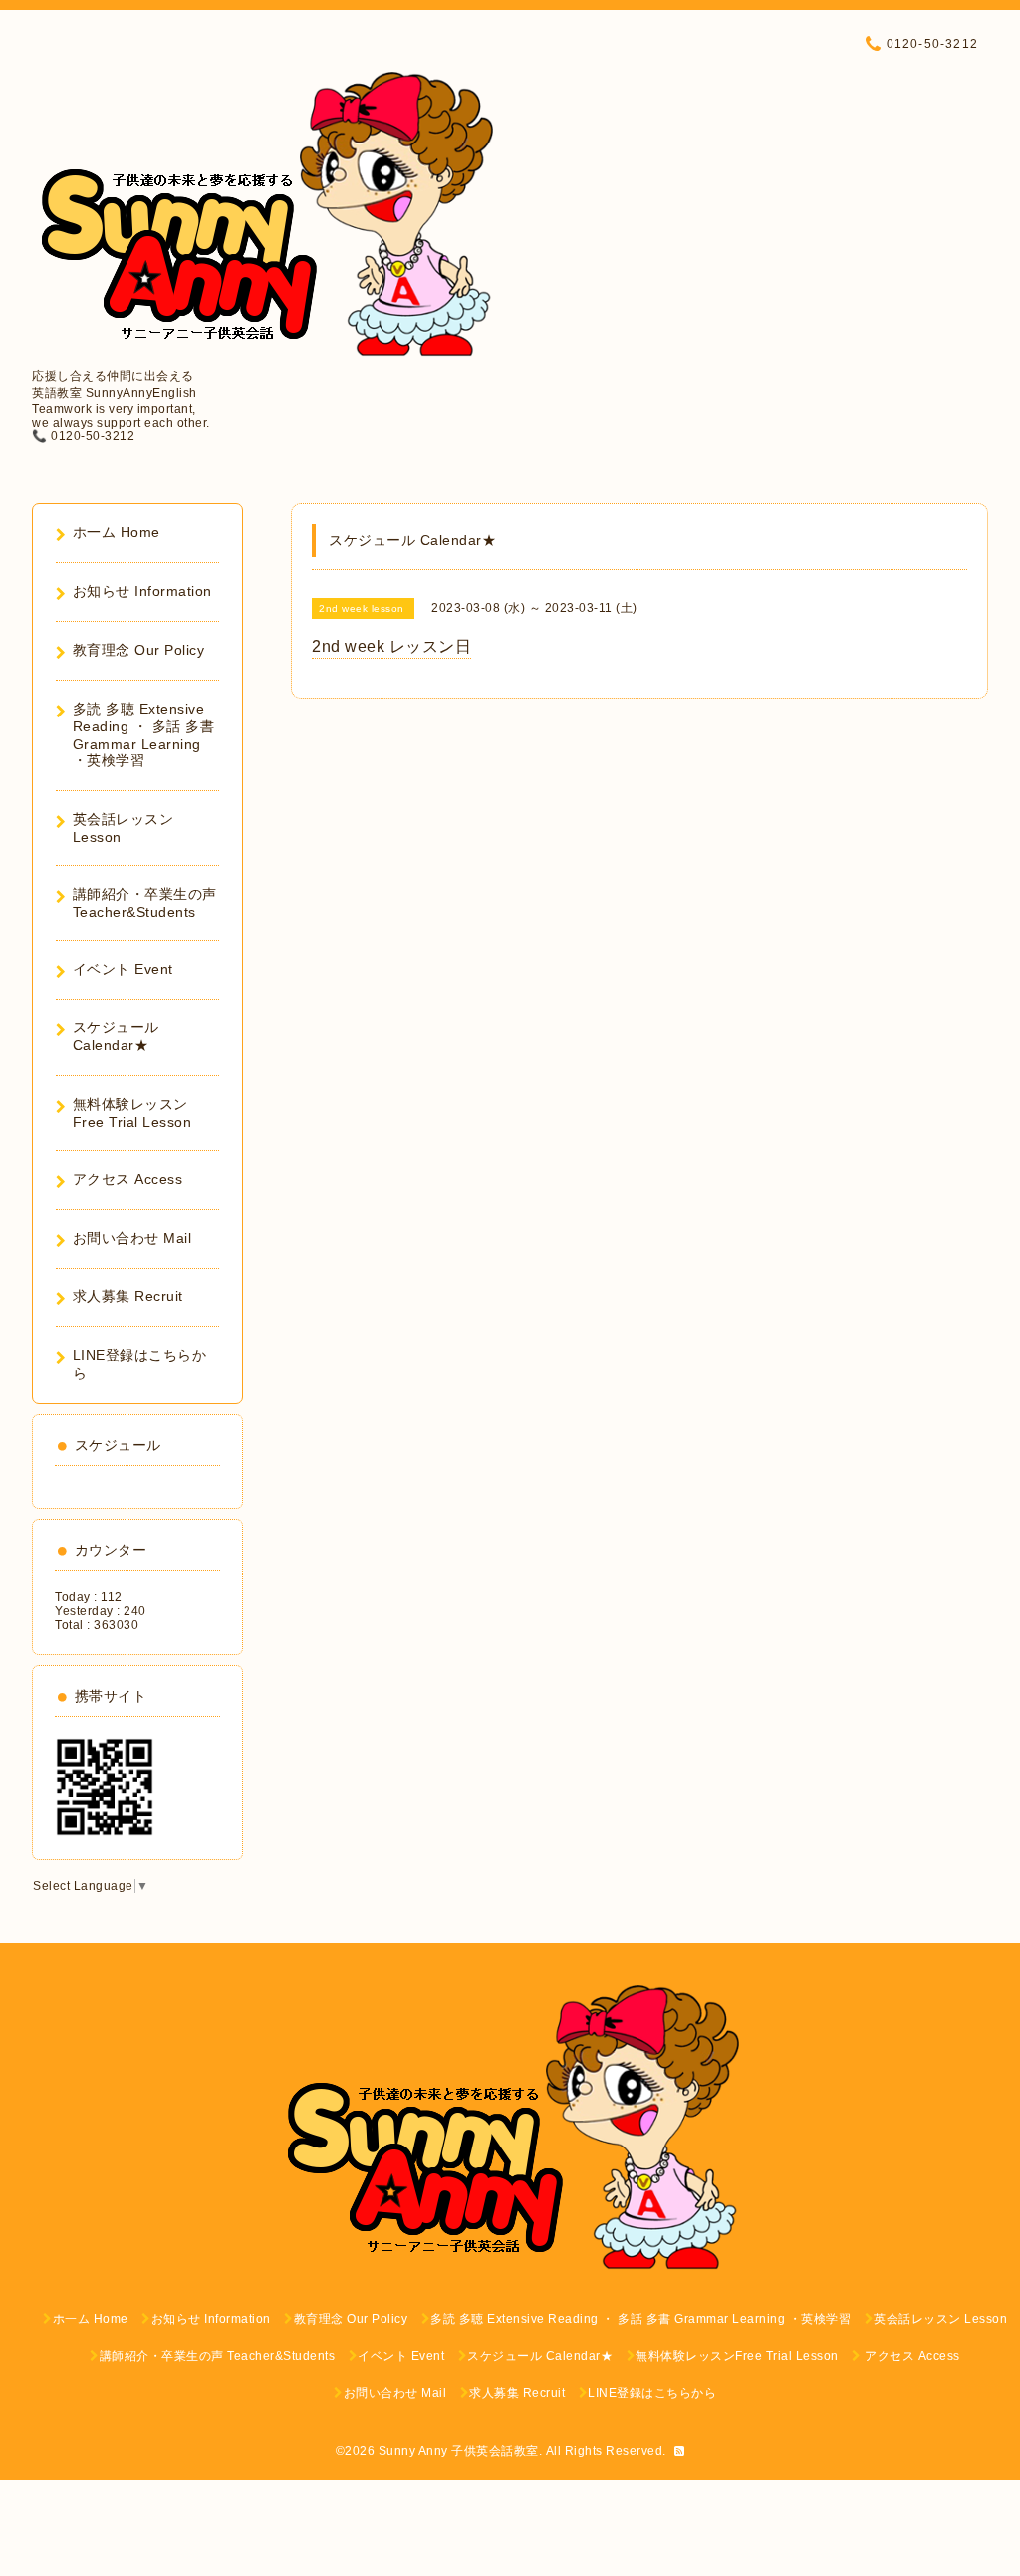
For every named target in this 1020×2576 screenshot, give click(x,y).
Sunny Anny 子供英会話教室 (459, 2451)
